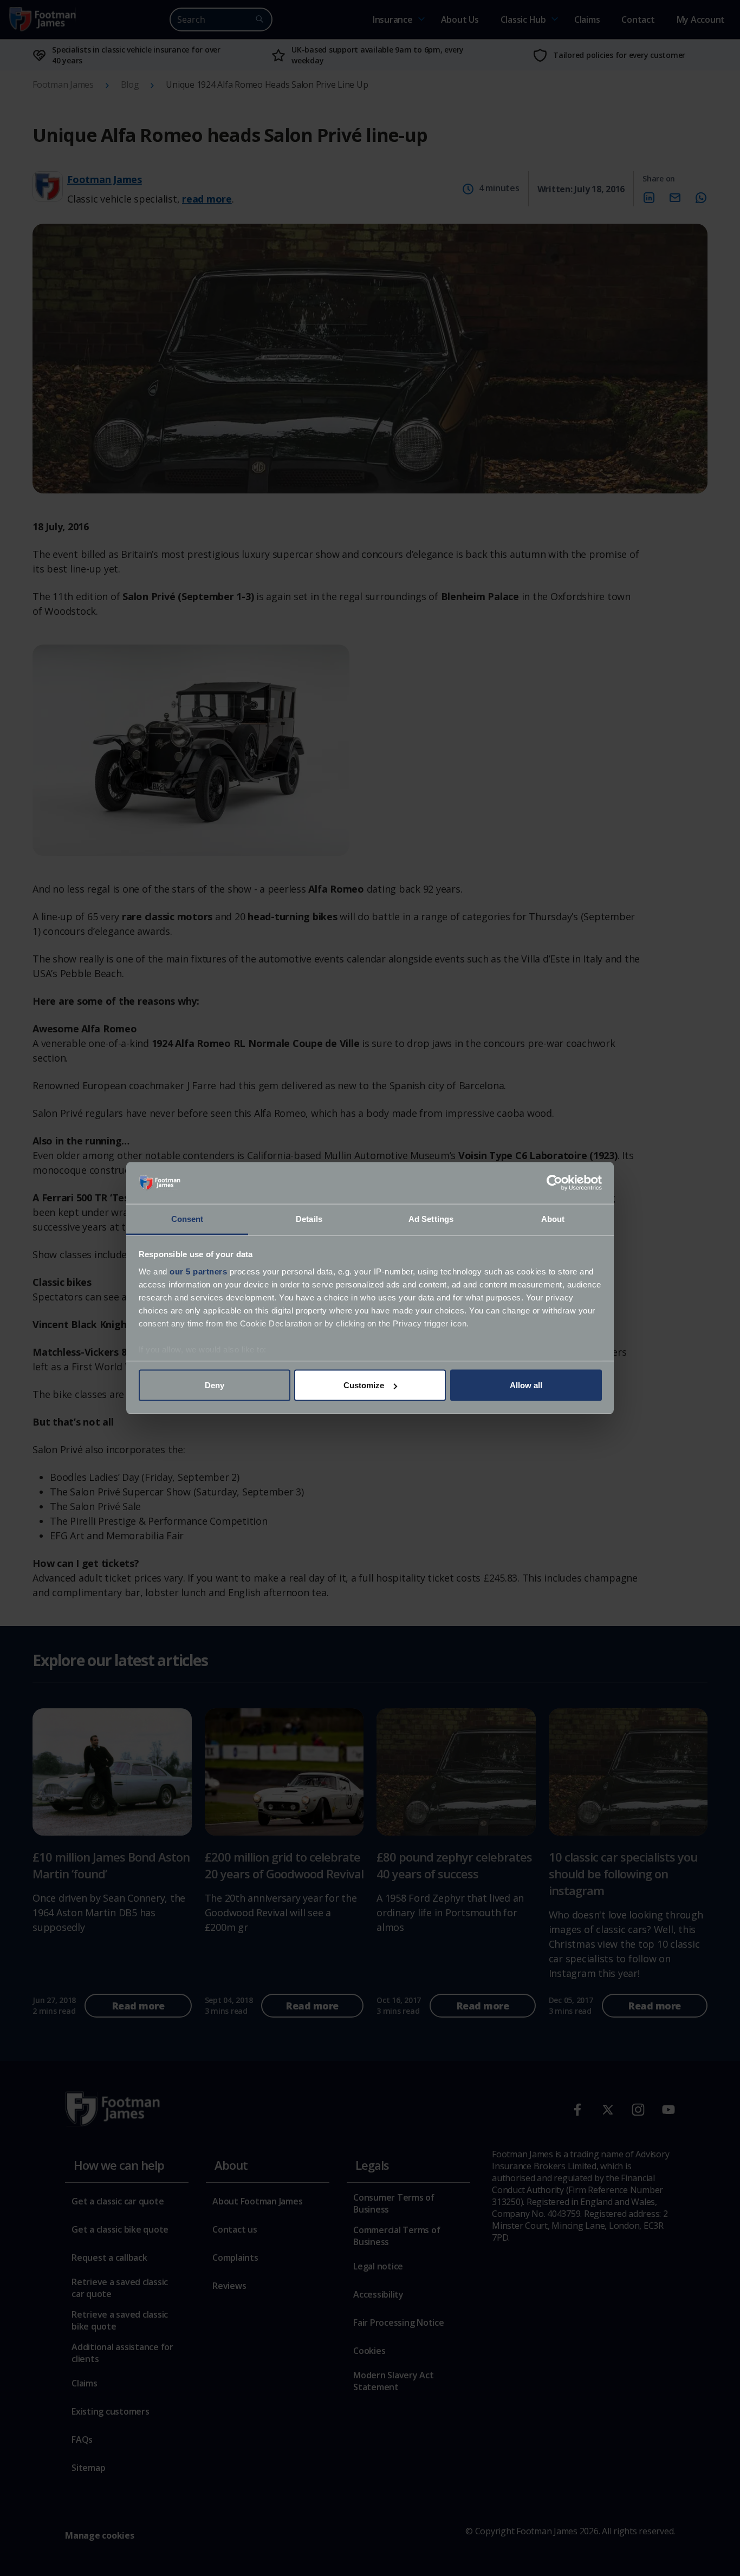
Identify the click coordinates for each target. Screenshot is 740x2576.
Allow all (526, 1385)
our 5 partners (198, 1271)
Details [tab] (309, 1218)
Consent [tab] (187, 1218)
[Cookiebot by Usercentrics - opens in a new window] (554, 1183)
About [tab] (553, 1218)
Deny (215, 1385)
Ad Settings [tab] (431, 1218)
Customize (364, 1385)
